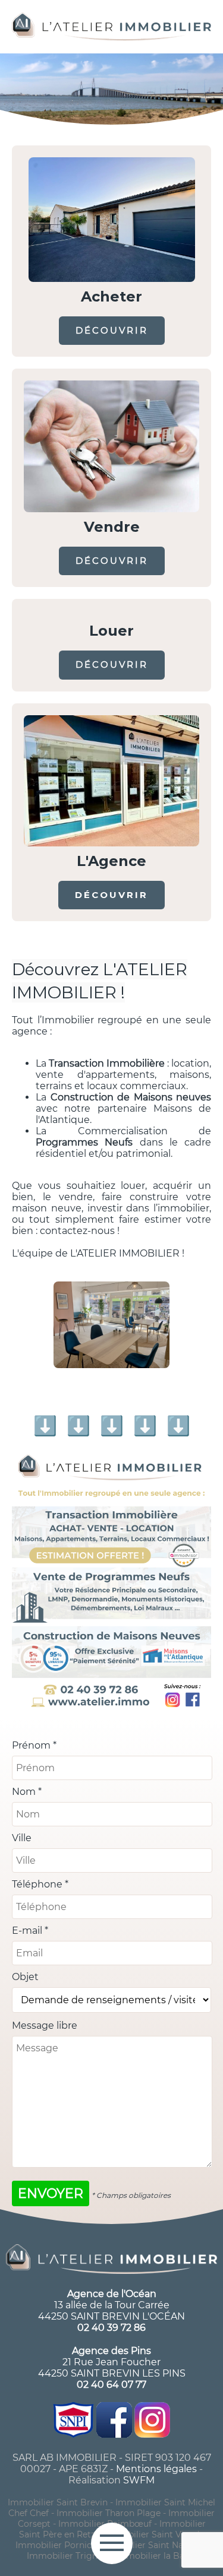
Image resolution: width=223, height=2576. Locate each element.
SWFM (139, 2480)
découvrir (112, 330)
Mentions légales (156, 2469)
